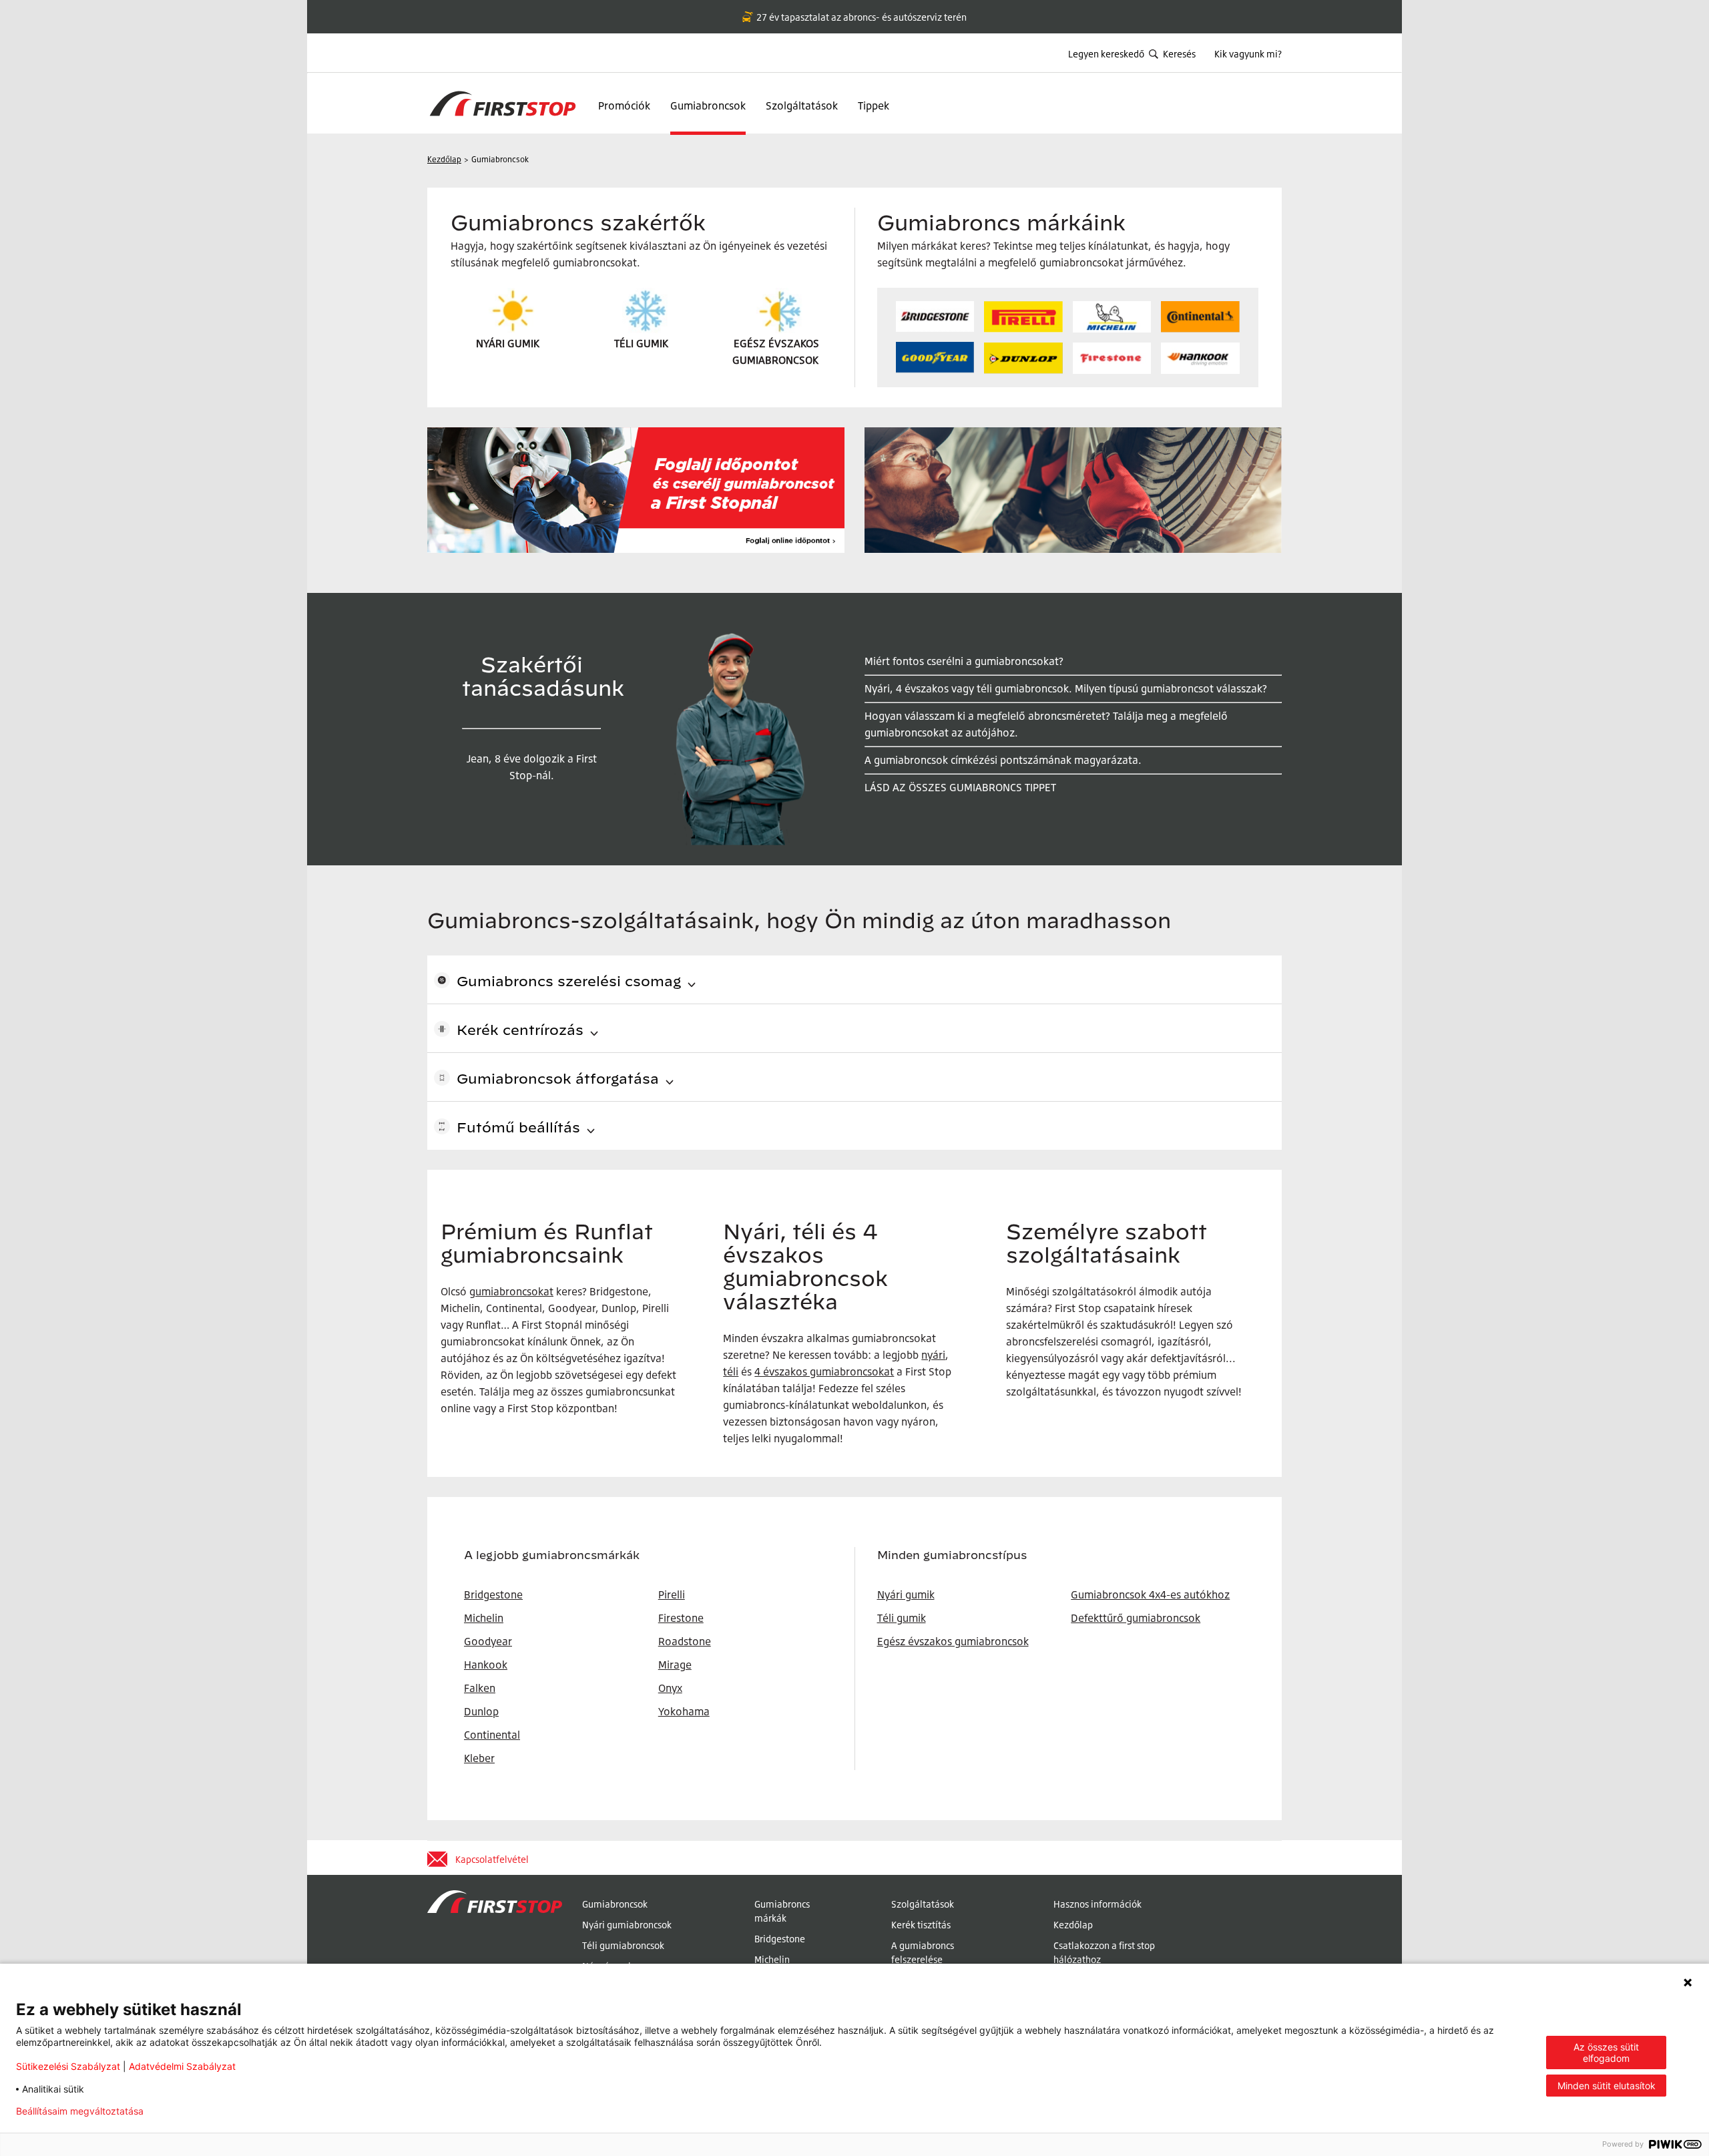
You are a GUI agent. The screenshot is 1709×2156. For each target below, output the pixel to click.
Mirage (675, 1665)
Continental (492, 1735)
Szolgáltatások (802, 105)
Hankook (486, 1665)
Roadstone (685, 1641)
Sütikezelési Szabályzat (68, 2066)
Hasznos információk (1097, 1904)
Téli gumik (902, 1618)
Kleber (479, 1758)
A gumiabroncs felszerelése (923, 1952)
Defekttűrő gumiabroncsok (1136, 1618)
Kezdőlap (1073, 1925)
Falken (480, 1688)
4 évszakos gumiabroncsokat (824, 1371)
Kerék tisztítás (921, 1925)
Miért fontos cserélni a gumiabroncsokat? (964, 661)
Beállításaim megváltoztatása (80, 2111)
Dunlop (481, 1711)
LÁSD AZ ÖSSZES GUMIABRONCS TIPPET (960, 787)
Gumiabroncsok (708, 105)
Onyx (670, 1688)
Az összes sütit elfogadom (1606, 2053)
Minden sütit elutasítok (1607, 2086)
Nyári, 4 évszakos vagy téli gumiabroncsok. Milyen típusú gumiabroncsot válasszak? (1066, 688)
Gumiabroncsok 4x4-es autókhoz (1150, 1594)
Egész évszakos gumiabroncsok (953, 1641)
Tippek (874, 105)
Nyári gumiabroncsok (627, 1925)
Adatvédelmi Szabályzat (182, 2066)
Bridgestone (780, 1939)
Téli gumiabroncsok (623, 1945)
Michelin (772, 1959)
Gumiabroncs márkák (782, 1911)
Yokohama (684, 1711)
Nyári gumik (906, 1594)
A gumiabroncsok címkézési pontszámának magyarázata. (1003, 760)
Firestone (681, 1618)
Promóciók (624, 105)
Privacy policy (196, 2111)
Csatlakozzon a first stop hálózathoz (1104, 1952)
